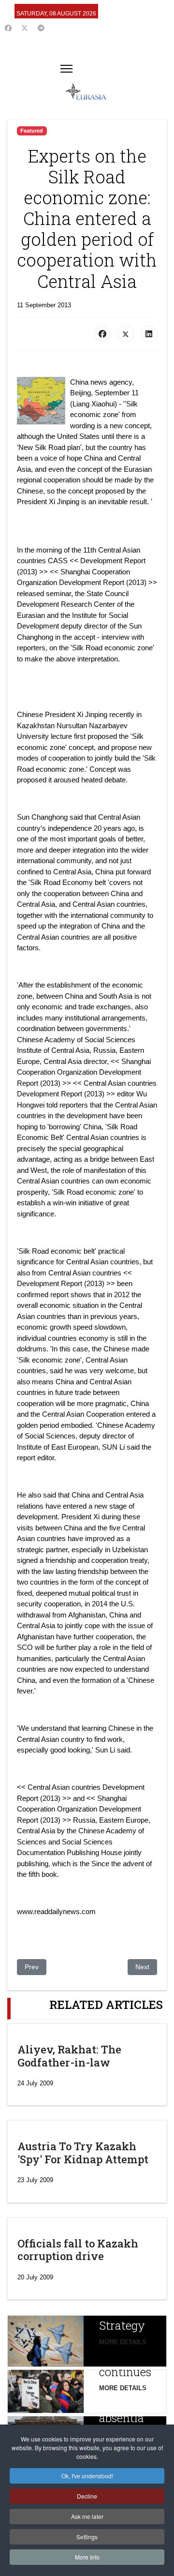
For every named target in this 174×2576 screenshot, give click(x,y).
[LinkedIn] (149, 334)
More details (123, 2342)
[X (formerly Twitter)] (126, 334)
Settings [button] (87, 2537)
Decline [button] (87, 2496)
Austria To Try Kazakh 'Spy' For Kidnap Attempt (83, 2152)
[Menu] (66, 69)
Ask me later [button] (87, 2516)
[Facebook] (8, 28)
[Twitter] (25, 28)
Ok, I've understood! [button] (87, 2476)
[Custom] (41, 28)
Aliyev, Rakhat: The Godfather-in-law (69, 2056)
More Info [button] (87, 2557)
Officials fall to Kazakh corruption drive (78, 2250)
